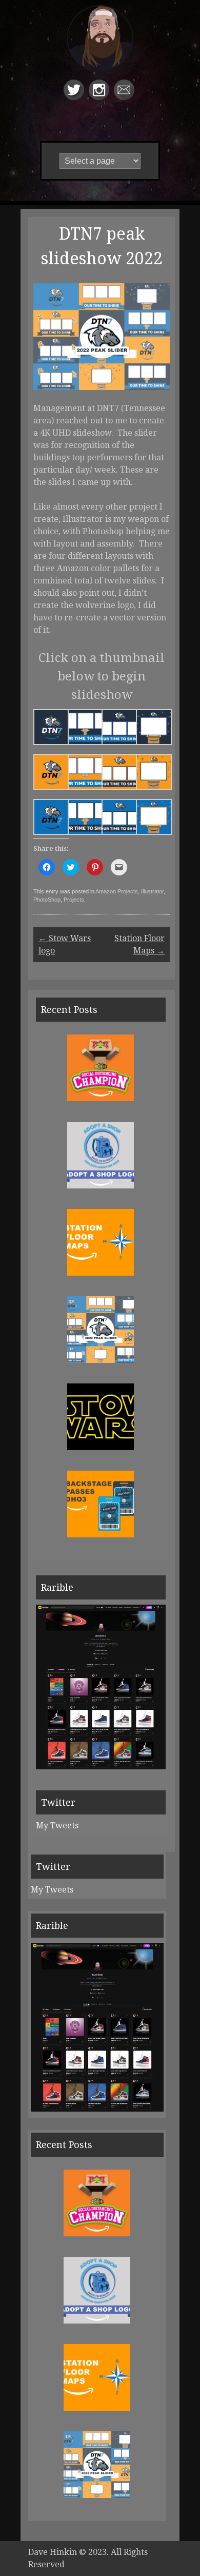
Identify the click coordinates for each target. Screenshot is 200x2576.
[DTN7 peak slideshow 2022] (101, 1360)
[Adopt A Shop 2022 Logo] (101, 1186)
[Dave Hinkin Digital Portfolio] (100, 48)
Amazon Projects (117, 891)
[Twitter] (75, 97)
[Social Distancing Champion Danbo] (101, 1098)
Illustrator (152, 891)
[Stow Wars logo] (101, 1447)
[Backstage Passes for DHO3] (101, 1535)
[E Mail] (125, 97)
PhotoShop (47, 900)
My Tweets (57, 1826)
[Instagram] (100, 97)
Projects (74, 900)
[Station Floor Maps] (101, 1273)
